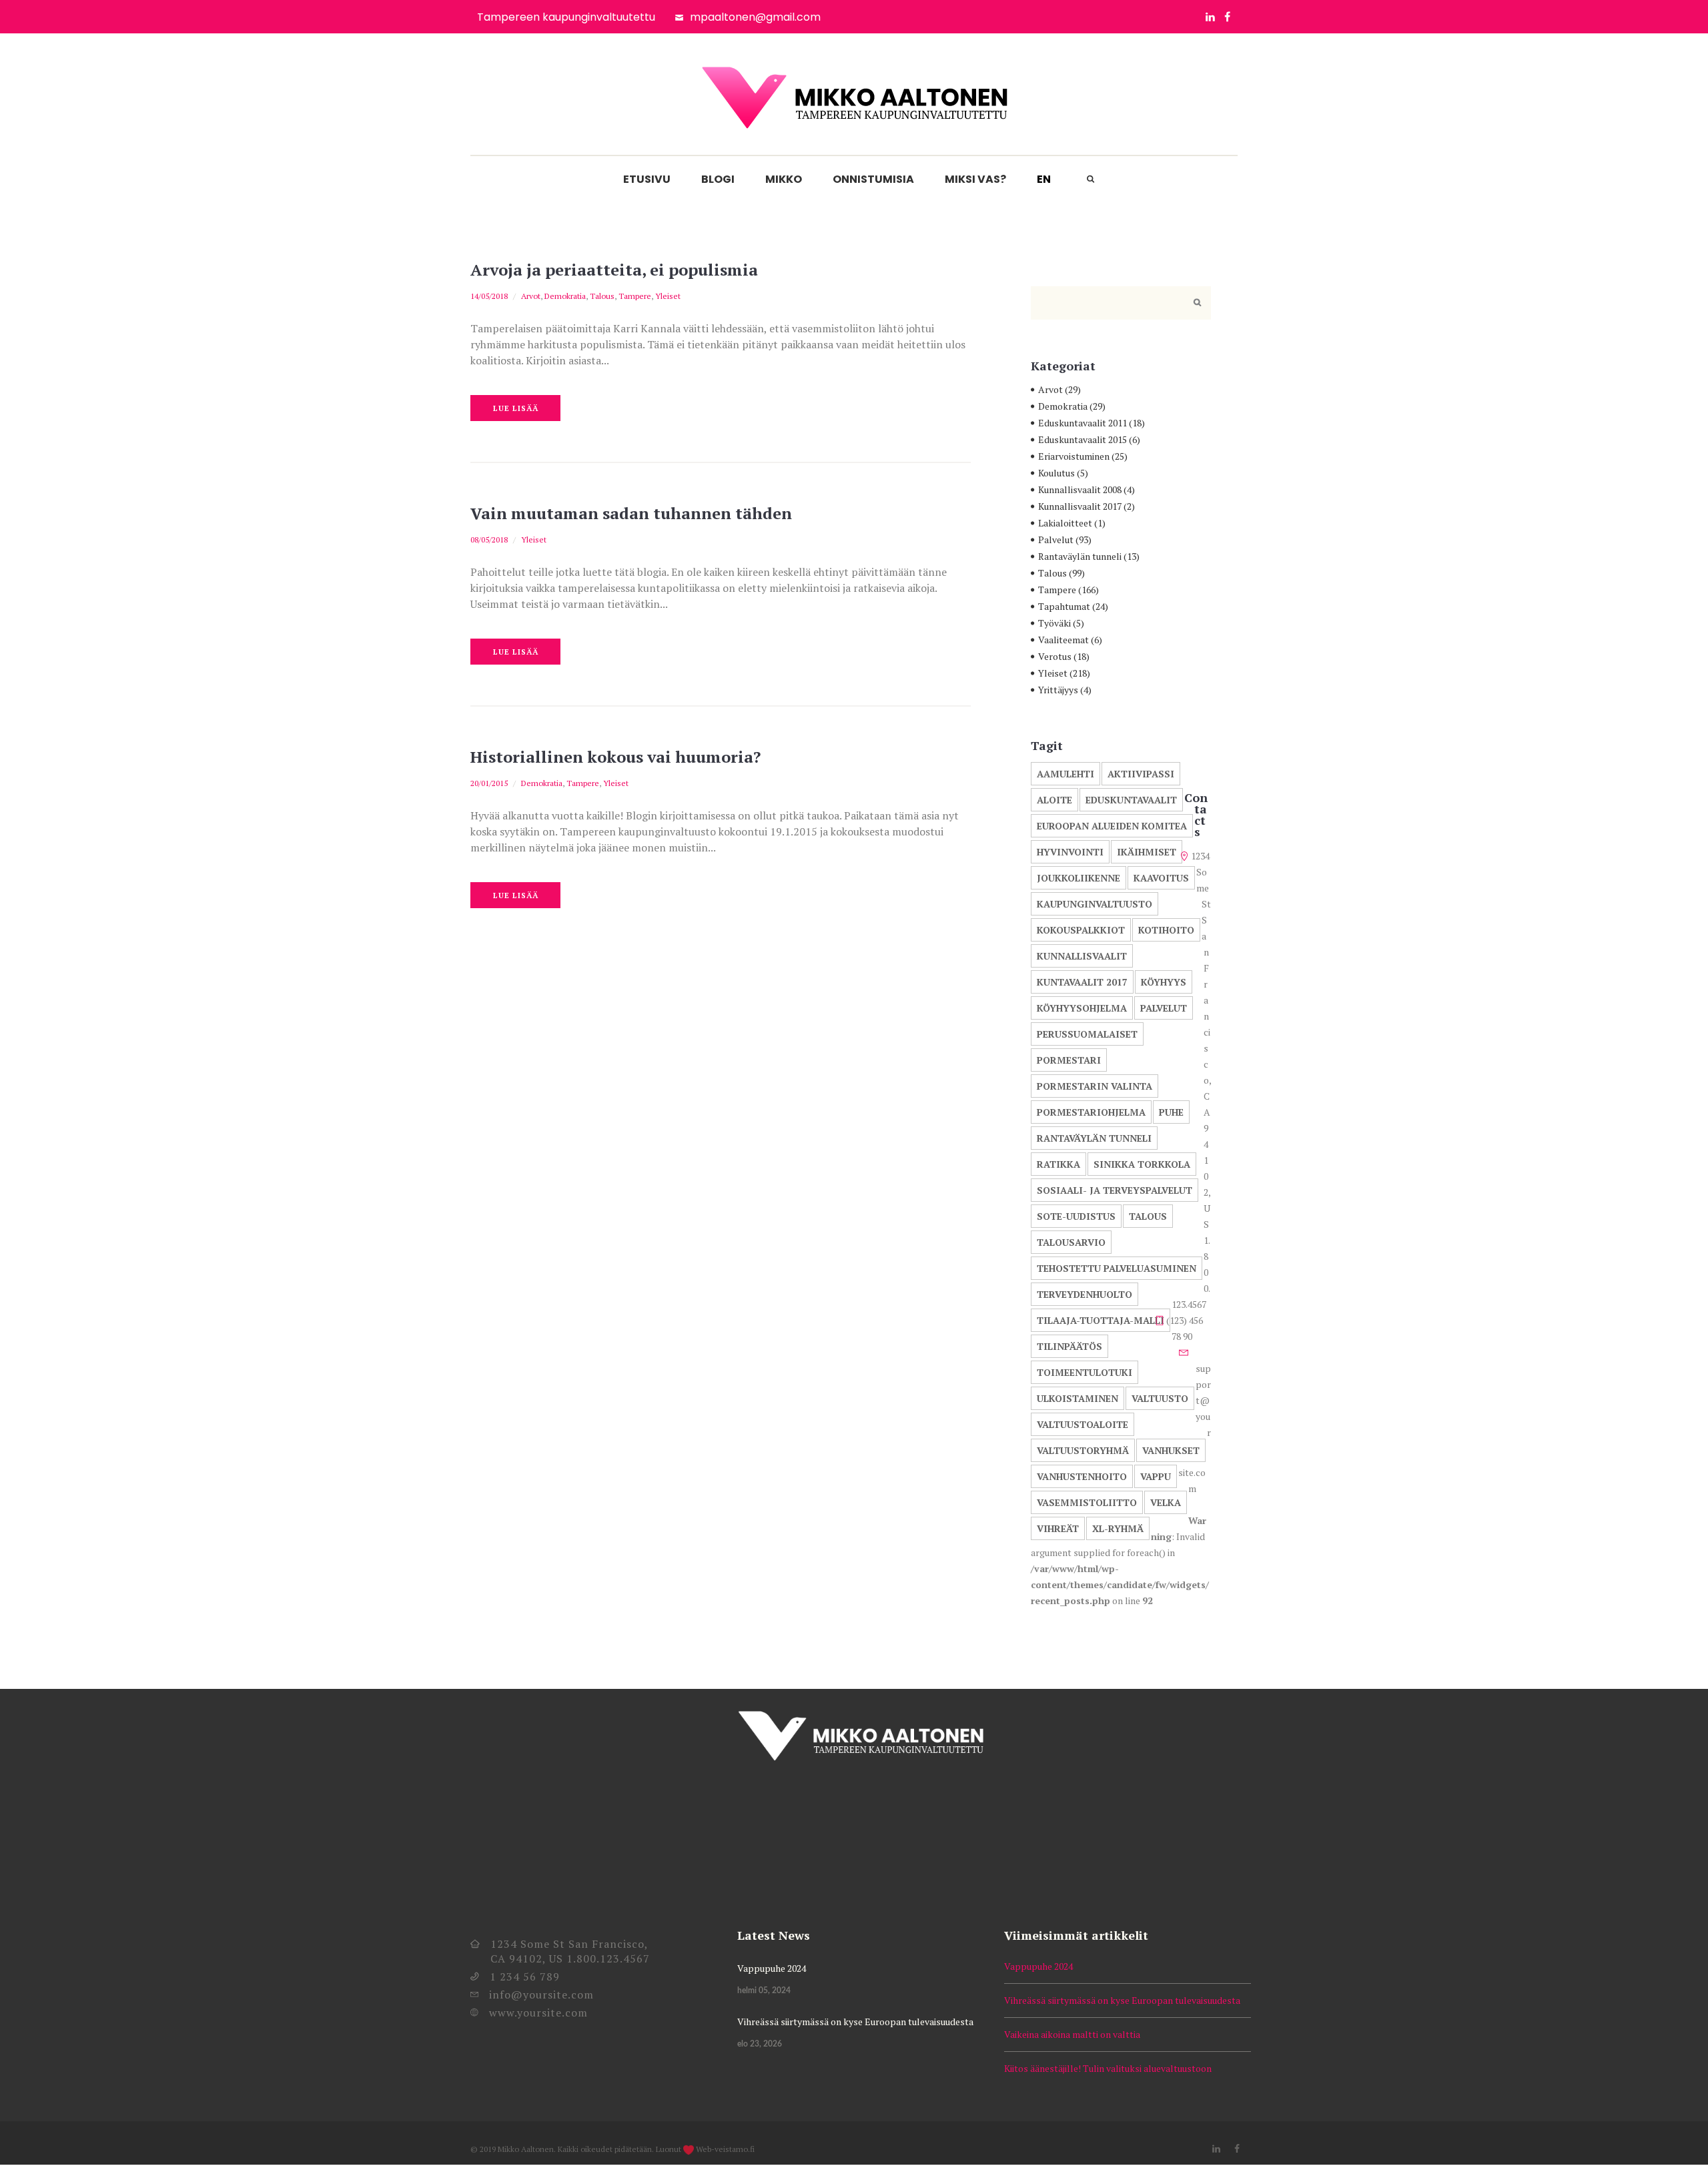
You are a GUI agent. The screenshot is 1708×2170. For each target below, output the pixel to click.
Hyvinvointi (1070, 852)
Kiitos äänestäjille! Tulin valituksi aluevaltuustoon (1108, 2068)
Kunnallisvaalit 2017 (1080, 506)
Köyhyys (1164, 982)
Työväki (1054, 623)
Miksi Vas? (975, 179)
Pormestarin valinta (1095, 1086)
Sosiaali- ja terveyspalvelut (1115, 1190)
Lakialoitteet (1065, 523)
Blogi (718, 179)
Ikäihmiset (1147, 852)
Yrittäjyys (1058, 690)
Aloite (1054, 800)
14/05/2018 (489, 296)
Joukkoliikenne (1079, 878)
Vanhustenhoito (1082, 1476)
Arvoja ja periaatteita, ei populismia (614, 270)
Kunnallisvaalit (1082, 956)
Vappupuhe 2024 (772, 1968)
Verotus (1055, 656)
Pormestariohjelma (1091, 1112)
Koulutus (1056, 473)
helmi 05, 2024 (764, 1991)
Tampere (635, 296)
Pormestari (1069, 1060)
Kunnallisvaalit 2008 (1080, 489)
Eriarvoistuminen (1074, 456)
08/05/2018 (489, 539)
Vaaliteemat (1063, 640)
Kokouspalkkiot (1081, 930)
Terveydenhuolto (1085, 1294)
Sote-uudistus (1076, 1216)
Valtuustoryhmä (1083, 1450)
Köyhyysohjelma (1082, 1008)
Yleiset (668, 296)
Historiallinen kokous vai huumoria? (615, 757)
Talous (602, 296)
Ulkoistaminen (1078, 1398)
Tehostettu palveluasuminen (1117, 1268)
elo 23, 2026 (760, 2044)
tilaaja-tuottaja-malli (1101, 1320)
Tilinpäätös (1070, 1346)
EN (1044, 179)
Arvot (531, 296)
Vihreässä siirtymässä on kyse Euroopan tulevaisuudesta (855, 2022)
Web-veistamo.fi (725, 2149)
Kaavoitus (1161, 878)
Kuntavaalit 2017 (1082, 982)
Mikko (784, 179)
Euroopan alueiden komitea (1112, 826)
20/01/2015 (489, 783)
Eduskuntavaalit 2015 (1083, 439)
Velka (1166, 1502)
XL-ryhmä (1118, 1528)
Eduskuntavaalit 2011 (1083, 423)
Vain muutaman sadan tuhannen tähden (631, 513)
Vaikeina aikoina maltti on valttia (1072, 2034)
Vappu (1156, 1476)
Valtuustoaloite (1083, 1424)
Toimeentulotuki (1085, 1372)
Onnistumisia (873, 179)
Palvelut (1056, 539)
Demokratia (565, 296)
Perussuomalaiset (1087, 1034)
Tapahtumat (1064, 606)
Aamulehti (1065, 774)
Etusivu (647, 179)
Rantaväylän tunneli (1080, 556)
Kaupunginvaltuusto (1095, 904)
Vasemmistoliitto (1087, 1502)
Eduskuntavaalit (1131, 800)
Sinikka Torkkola (1142, 1164)
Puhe (1171, 1112)
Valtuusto (1160, 1398)
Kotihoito (1166, 930)
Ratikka (1058, 1164)
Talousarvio (1071, 1242)
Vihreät (1058, 1528)
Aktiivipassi (1141, 774)
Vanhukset (1171, 1450)
